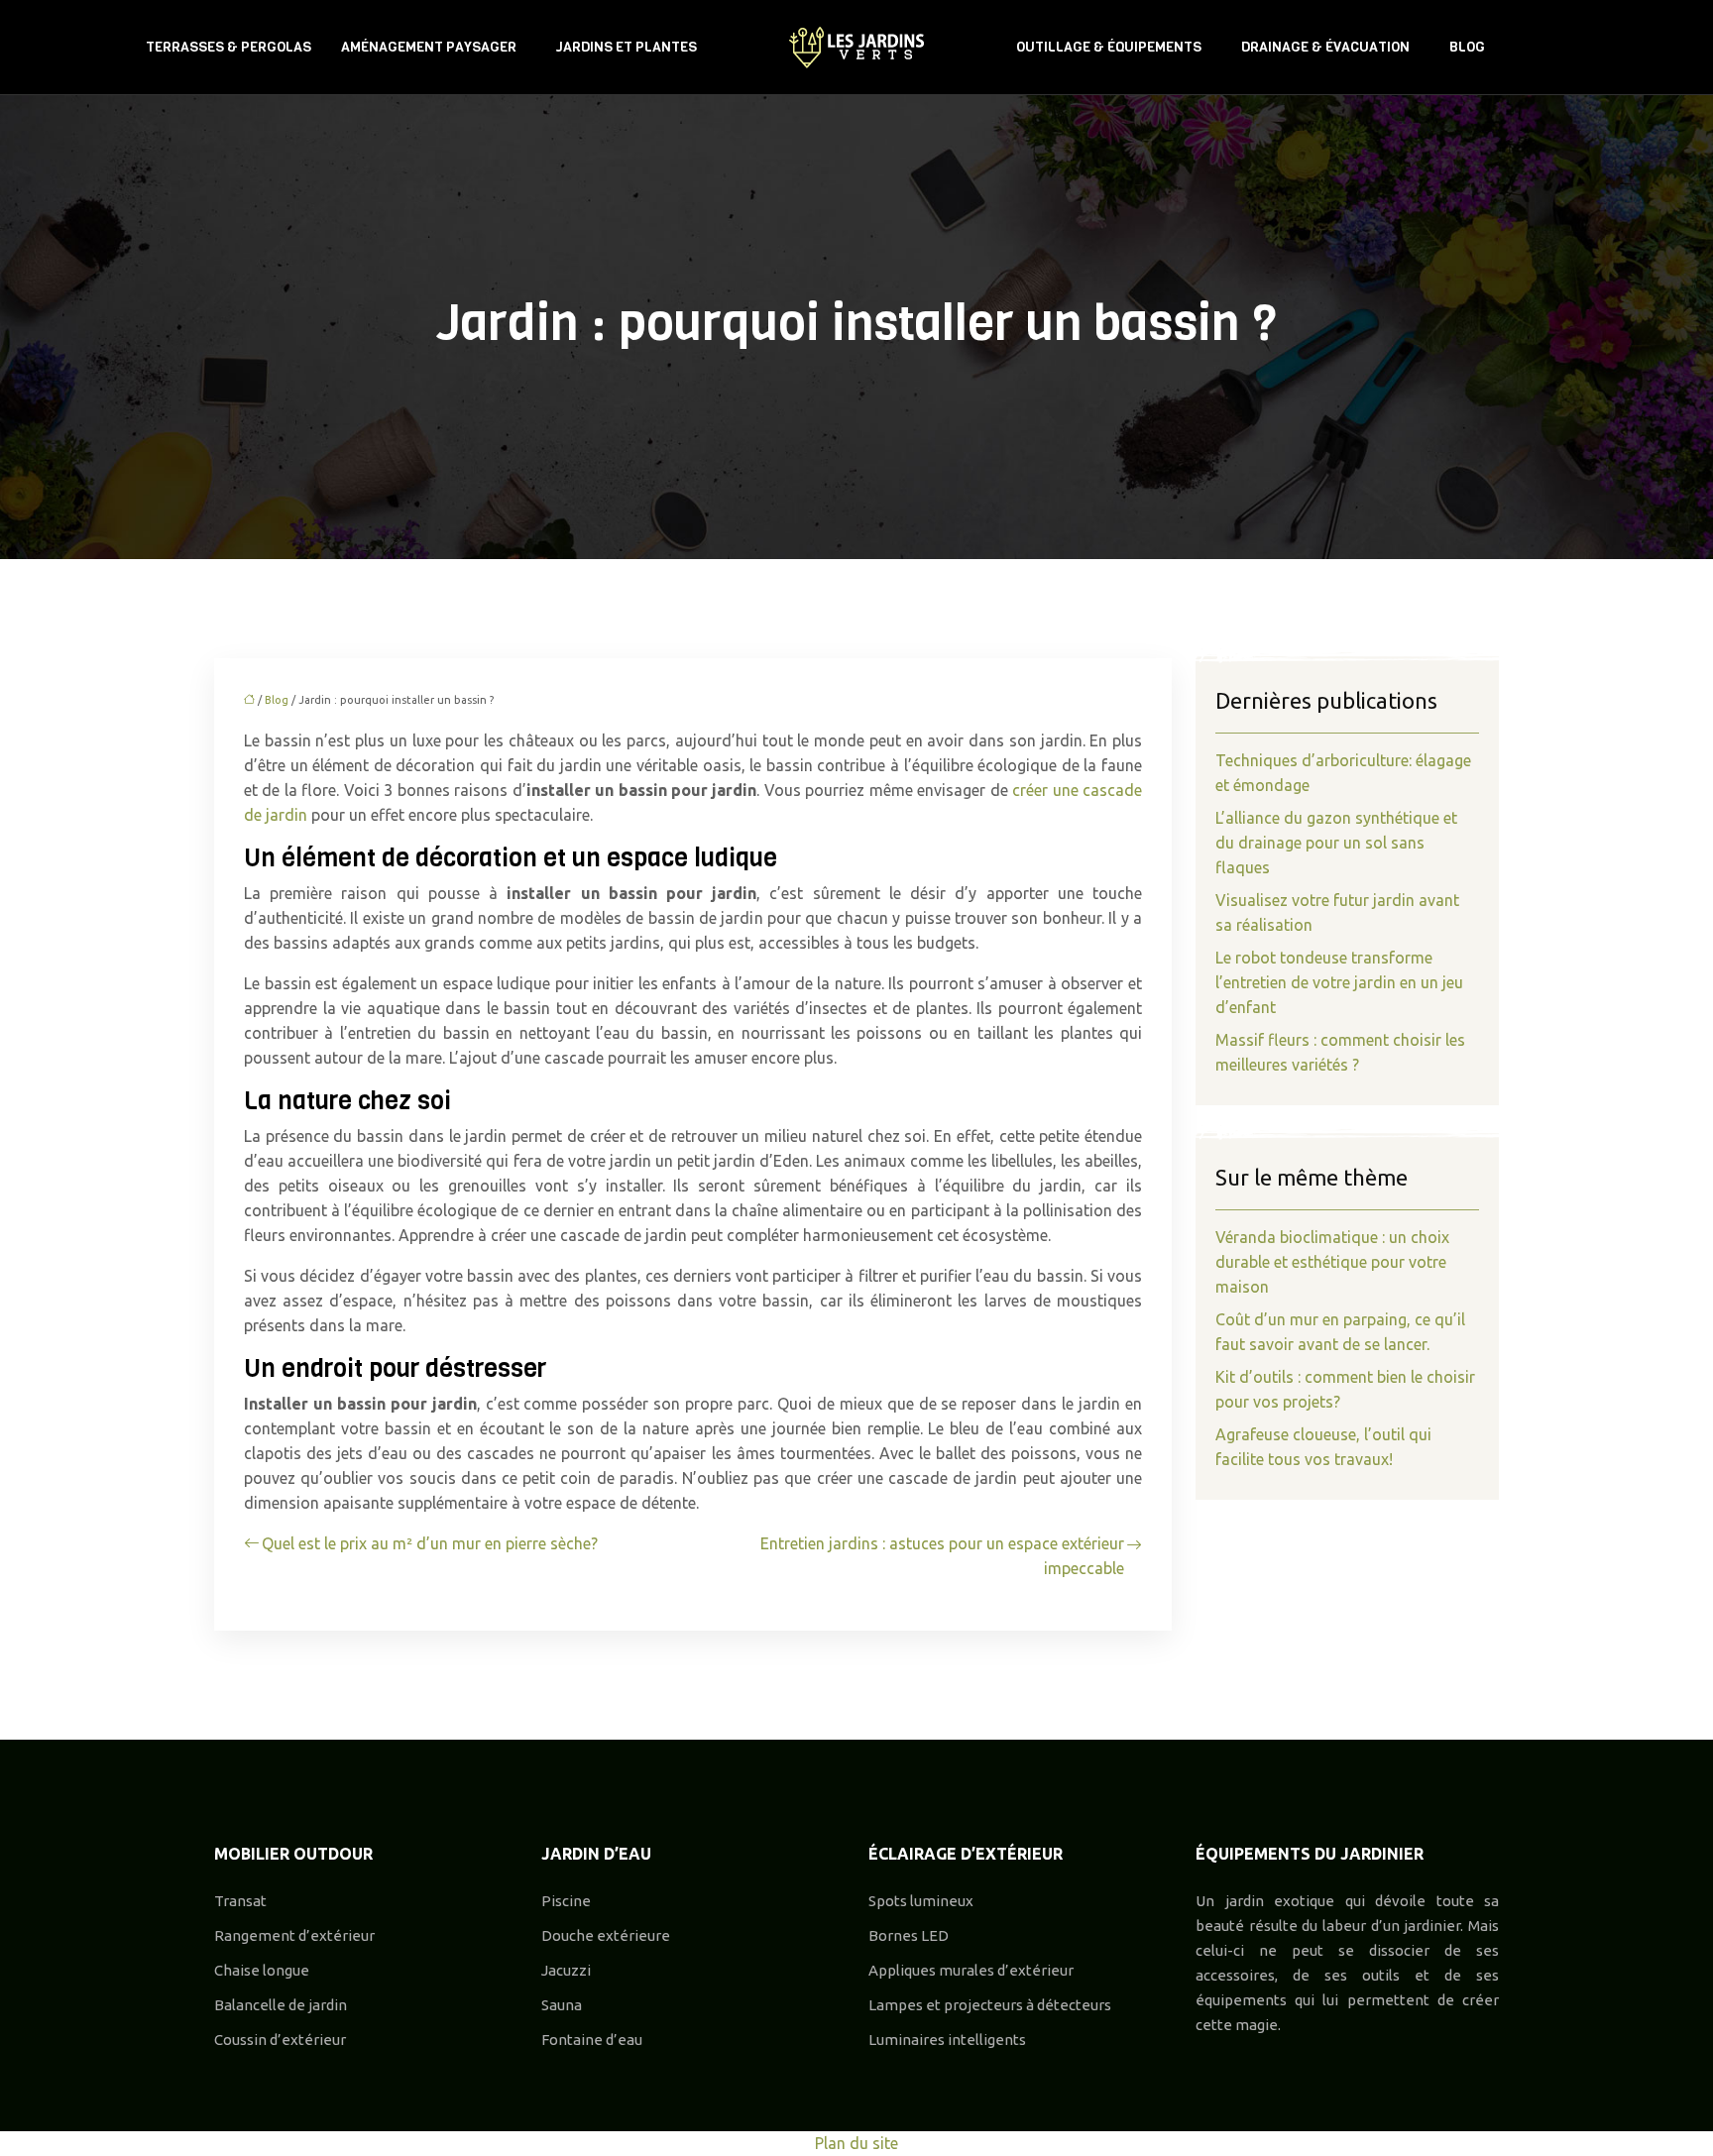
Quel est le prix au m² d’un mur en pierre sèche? (430, 1543)
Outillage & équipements (1109, 47)
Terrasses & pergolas (228, 47)
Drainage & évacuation (1325, 47)
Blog (1467, 47)
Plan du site (856, 2143)
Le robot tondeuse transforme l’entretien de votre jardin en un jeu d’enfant (1339, 982)
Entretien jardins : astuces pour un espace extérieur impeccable (942, 1556)
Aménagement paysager (429, 47)
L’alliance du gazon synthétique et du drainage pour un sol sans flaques (1336, 843)
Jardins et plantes (627, 47)
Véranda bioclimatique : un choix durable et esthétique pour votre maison (1332, 1262)
